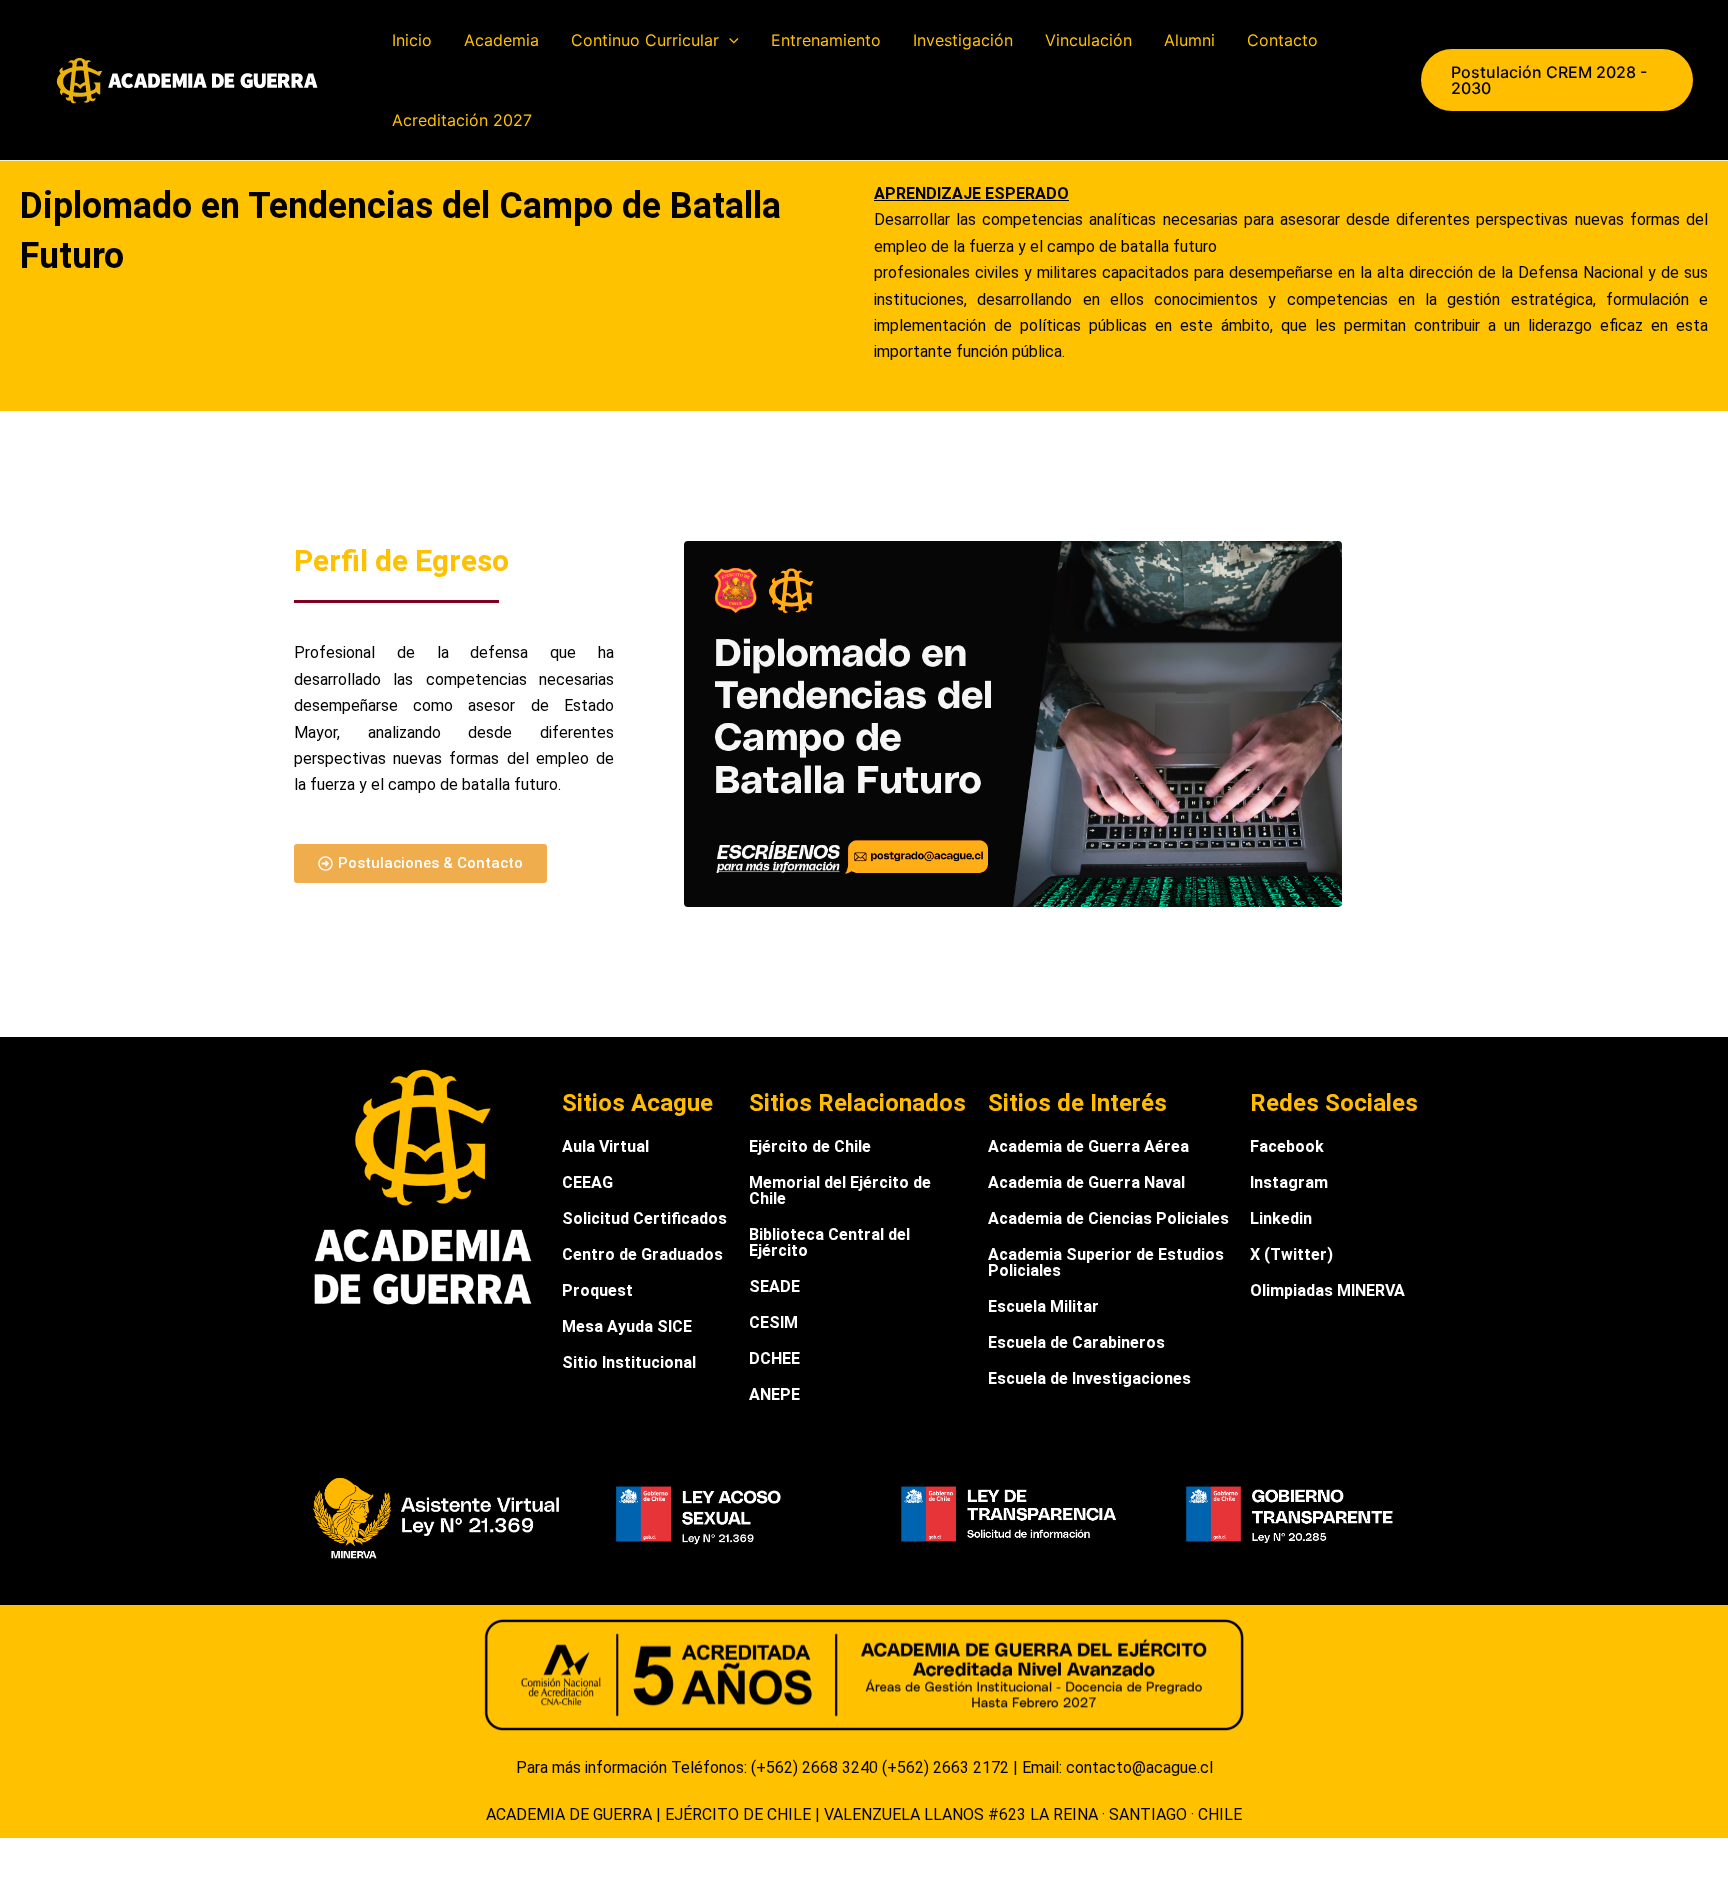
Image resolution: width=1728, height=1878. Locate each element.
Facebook (1287, 1146)
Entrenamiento (826, 40)
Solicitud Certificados (644, 1218)
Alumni (1189, 40)
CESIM (773, 1322)
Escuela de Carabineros (1076, 1342)
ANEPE (774, 1394)
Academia (501, 40)
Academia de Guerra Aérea (1088, 1146)
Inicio (412, 40)
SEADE (774, 1286)
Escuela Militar (1043, 1306)
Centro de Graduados (642, 1254)
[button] (729, 40)
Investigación (963, 40)
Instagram (1289, 1182)
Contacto (1282, 40)
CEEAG (587, 1182)
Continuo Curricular (645, 40)
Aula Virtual (605, 1146)
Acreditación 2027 (462, 120)
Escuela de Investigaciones (1089, 1378)
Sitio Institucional (629, 1362)
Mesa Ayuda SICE (627, 1326)
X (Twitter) (1291, 1254)
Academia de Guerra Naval (1086, 1182)
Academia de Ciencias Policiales (1108, 1218)
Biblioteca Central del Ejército (829, 1242)
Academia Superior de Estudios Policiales (1106, 1262)
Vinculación (1088, 40)
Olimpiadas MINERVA (1327, 1290)
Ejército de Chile (810, 1146)
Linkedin (1281, 1218)
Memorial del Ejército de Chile (840, 1190)
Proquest (597, 1290)
